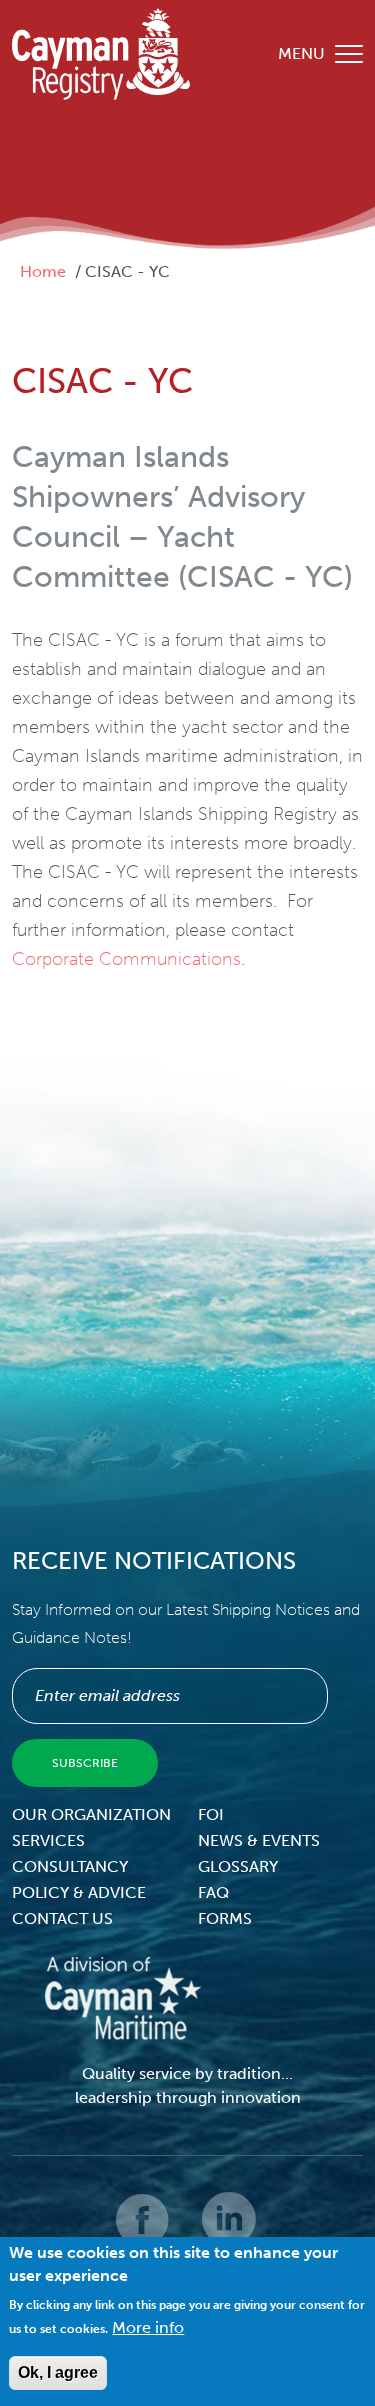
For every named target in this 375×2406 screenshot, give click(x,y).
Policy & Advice (79, 1892)
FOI (211, 1814)
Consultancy (70, 1866)
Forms (225, 1918)
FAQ (213, 1892)
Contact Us (62, 1918)
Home (43, 271)
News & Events (259, 1840)
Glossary (238, 1866)
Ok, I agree (58, 2372)
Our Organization (91, 1814)
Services (48, 1840)
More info (148, 2327)
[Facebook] (144, 2233)
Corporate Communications (126, 959)
